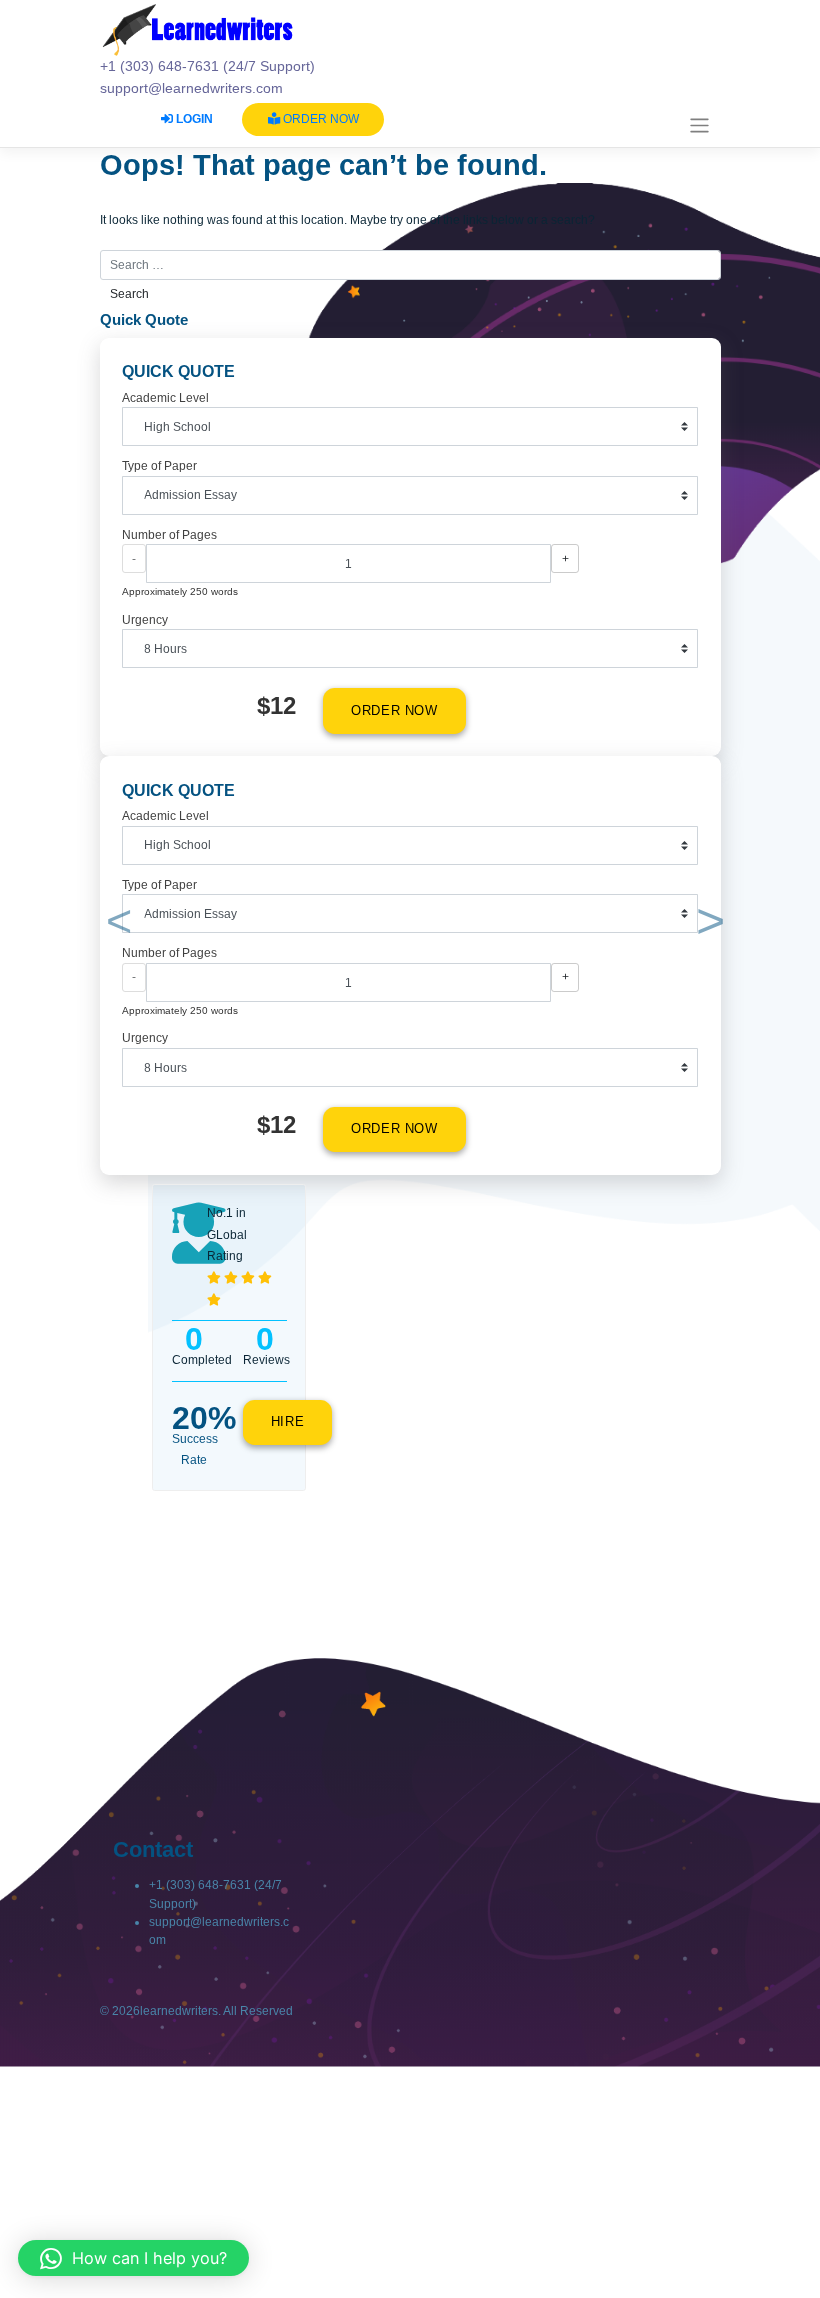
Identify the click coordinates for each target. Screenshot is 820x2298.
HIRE (288, 1422)
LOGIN (193, 119)
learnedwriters (179, 2011)
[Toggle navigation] (699, 125)
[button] (115, 925)
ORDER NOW (319, 119)
